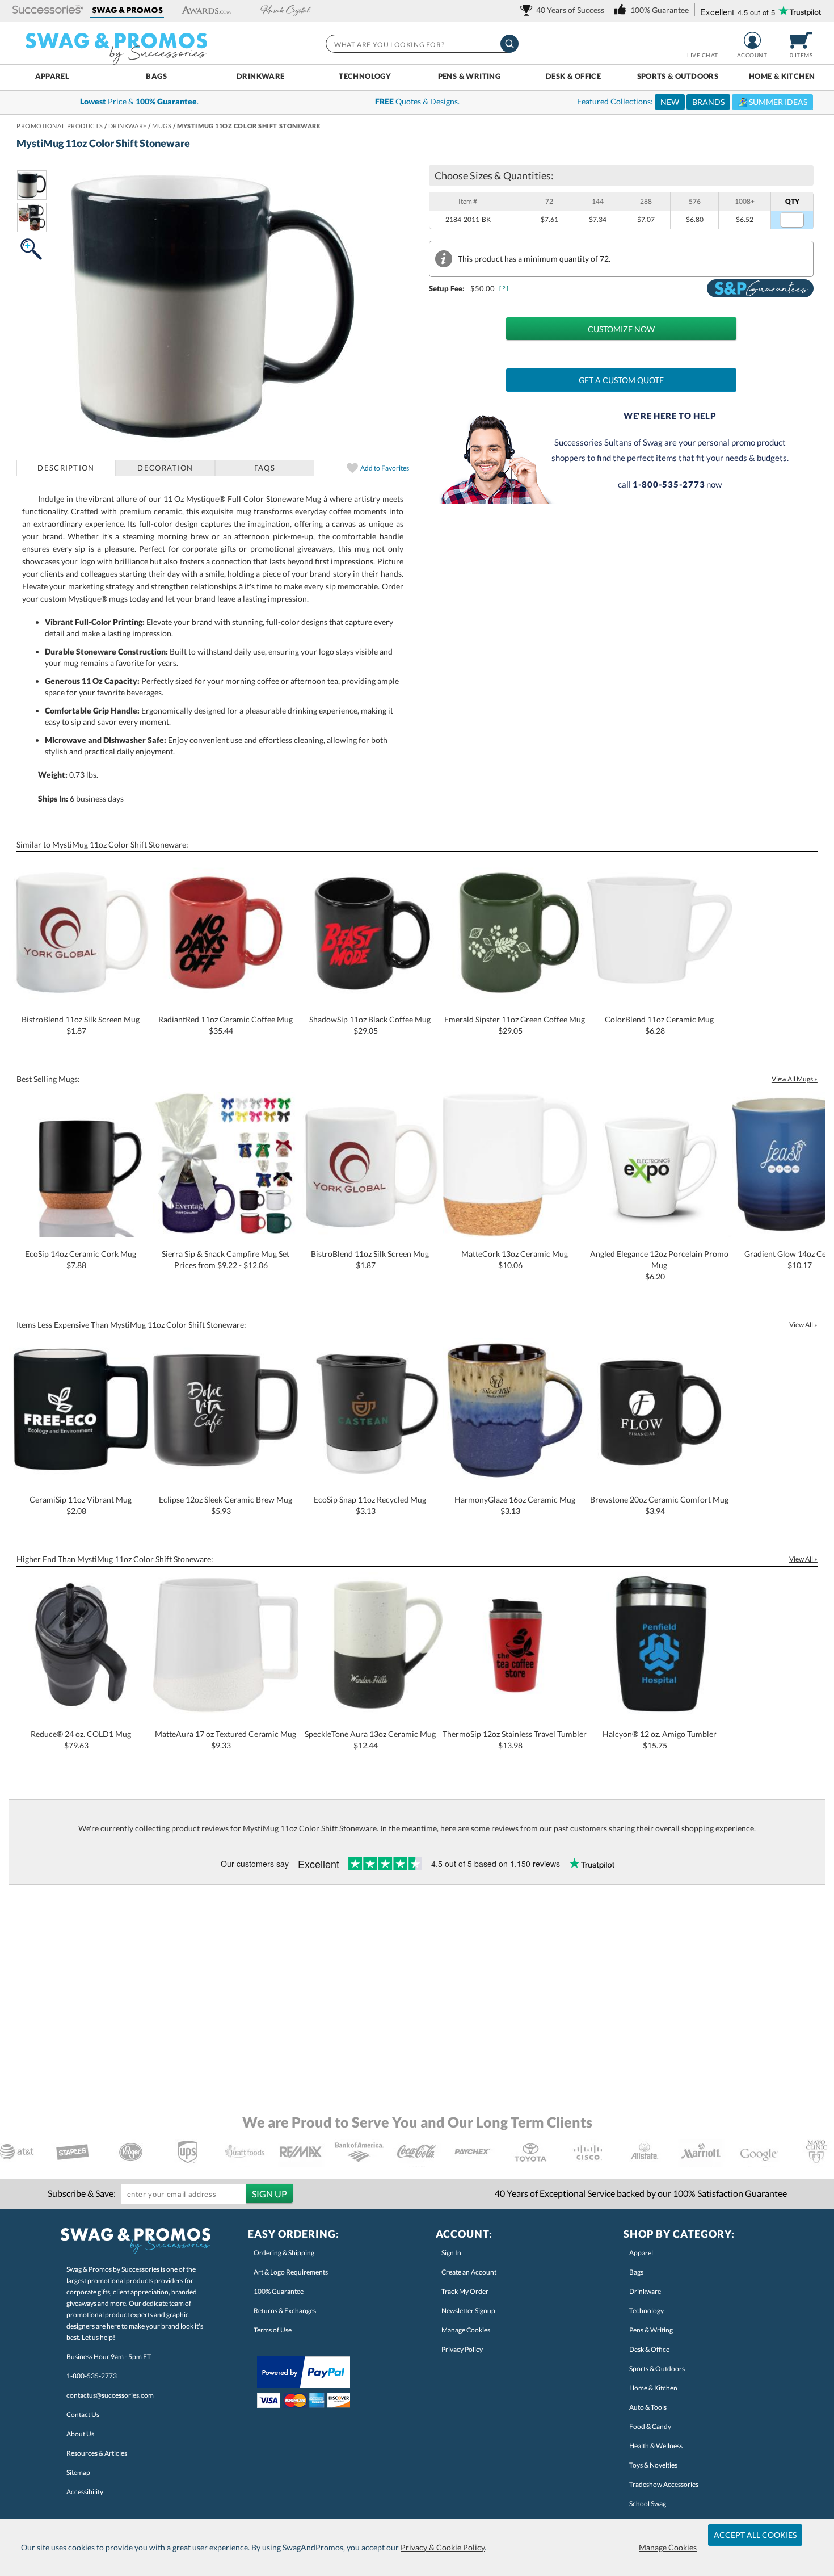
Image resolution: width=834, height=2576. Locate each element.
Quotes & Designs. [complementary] (417, 101)
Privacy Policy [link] (462, 2349)
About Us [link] (80, 2434)
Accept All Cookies (755, 2535)
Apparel (52, 76)
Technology (365, 76)
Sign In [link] (451, 2253)
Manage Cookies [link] (466, 2330)
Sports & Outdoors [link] (657, 2369)
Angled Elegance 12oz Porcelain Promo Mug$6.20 (659, 1265)
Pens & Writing (469, 76)
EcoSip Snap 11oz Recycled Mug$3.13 (370, 1505)
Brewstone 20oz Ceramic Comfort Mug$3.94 (659, 1505)
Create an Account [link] (469, 2272)
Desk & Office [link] (649, 2349)
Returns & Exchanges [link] (285, 2311)
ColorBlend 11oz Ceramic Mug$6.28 (659, 1025)
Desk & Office (573, 76)
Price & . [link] (139, 101)
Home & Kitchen (782, 76)
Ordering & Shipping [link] (284, 2253)
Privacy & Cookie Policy (443, 2547)
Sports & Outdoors (678, 76)
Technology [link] (646, 2311)
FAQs (265, 468)
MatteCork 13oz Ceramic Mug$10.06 (515, 1259)
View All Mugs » (795, 1079)
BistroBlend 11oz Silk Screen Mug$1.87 (81, 1025)
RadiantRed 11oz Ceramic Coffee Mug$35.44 (226, 1025)
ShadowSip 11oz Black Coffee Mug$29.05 (370, 1025)
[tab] (66, 468)
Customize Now (621, 329)
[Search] (509, 44)
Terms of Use (273, 2330)
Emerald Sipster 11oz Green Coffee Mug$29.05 (515, 1025)
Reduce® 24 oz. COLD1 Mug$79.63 (81, 1740)
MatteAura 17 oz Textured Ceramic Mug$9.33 (226, 1740)
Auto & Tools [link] (648, 2407)
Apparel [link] (641, 2253)
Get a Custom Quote (621, 380)
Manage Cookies (668, 2547)
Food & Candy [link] (650, 2426)
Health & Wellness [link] (656, 2446)
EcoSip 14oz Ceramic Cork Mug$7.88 (81, 1259)
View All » (803, 1325)
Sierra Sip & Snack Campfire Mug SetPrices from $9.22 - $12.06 (226, 1259)
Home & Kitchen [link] (653, 2388)
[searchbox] (422, 44)
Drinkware (261, 76)
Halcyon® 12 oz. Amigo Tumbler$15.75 (660, 1740)
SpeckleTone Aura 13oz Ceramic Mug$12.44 (370, 1740)
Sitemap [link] (78, 2472)
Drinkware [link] (645, 2291)
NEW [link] (670, 102)
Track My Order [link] (465, 2291)
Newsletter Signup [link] (468, 2311)
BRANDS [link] (708, 102)
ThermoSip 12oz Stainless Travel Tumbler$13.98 (515, 1740)
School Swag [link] (648, 2504)
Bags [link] (636, 2272)
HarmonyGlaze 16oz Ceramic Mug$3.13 (515, 1505)
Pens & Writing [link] (651, 2330)
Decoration (165, 468)
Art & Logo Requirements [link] (291, 2272)
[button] (48, 11)
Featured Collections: (692, 102)
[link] (564, 10)
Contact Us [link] (83, 2415)
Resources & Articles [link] (97, 2453)
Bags (156, 76)
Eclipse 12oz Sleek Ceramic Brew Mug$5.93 (226, 1505)
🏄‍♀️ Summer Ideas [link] (772, 102)
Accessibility (85, 2492)
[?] (504, 288)
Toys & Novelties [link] (653, 2465)
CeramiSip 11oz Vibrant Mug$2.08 (81, 1505)
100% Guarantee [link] (279, 2291)
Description (66, 468)
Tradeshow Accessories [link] (664, 2484)
